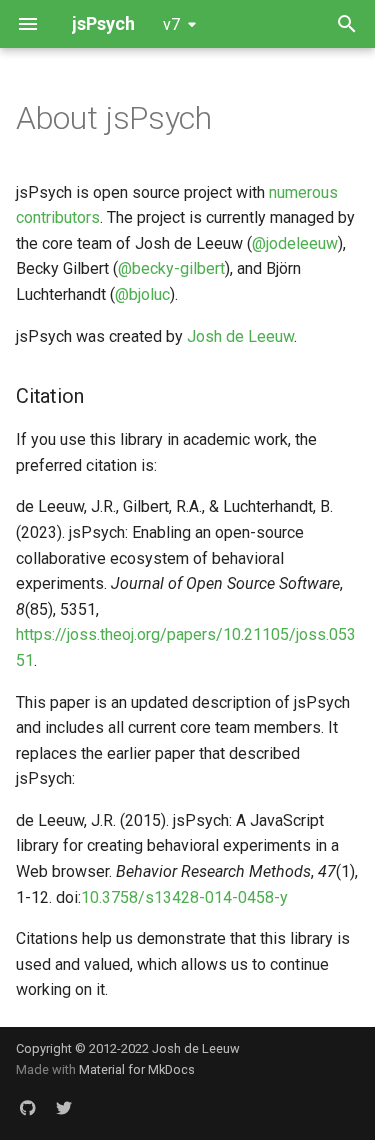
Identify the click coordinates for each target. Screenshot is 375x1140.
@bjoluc (142, 294)
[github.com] (28, 1108)
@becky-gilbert (171, 268)
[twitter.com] (64, 1108)
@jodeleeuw (295, 243)
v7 (171, 24)
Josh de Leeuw (240, 336)
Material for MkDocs (137, 1069)
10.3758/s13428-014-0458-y (184, 897)
